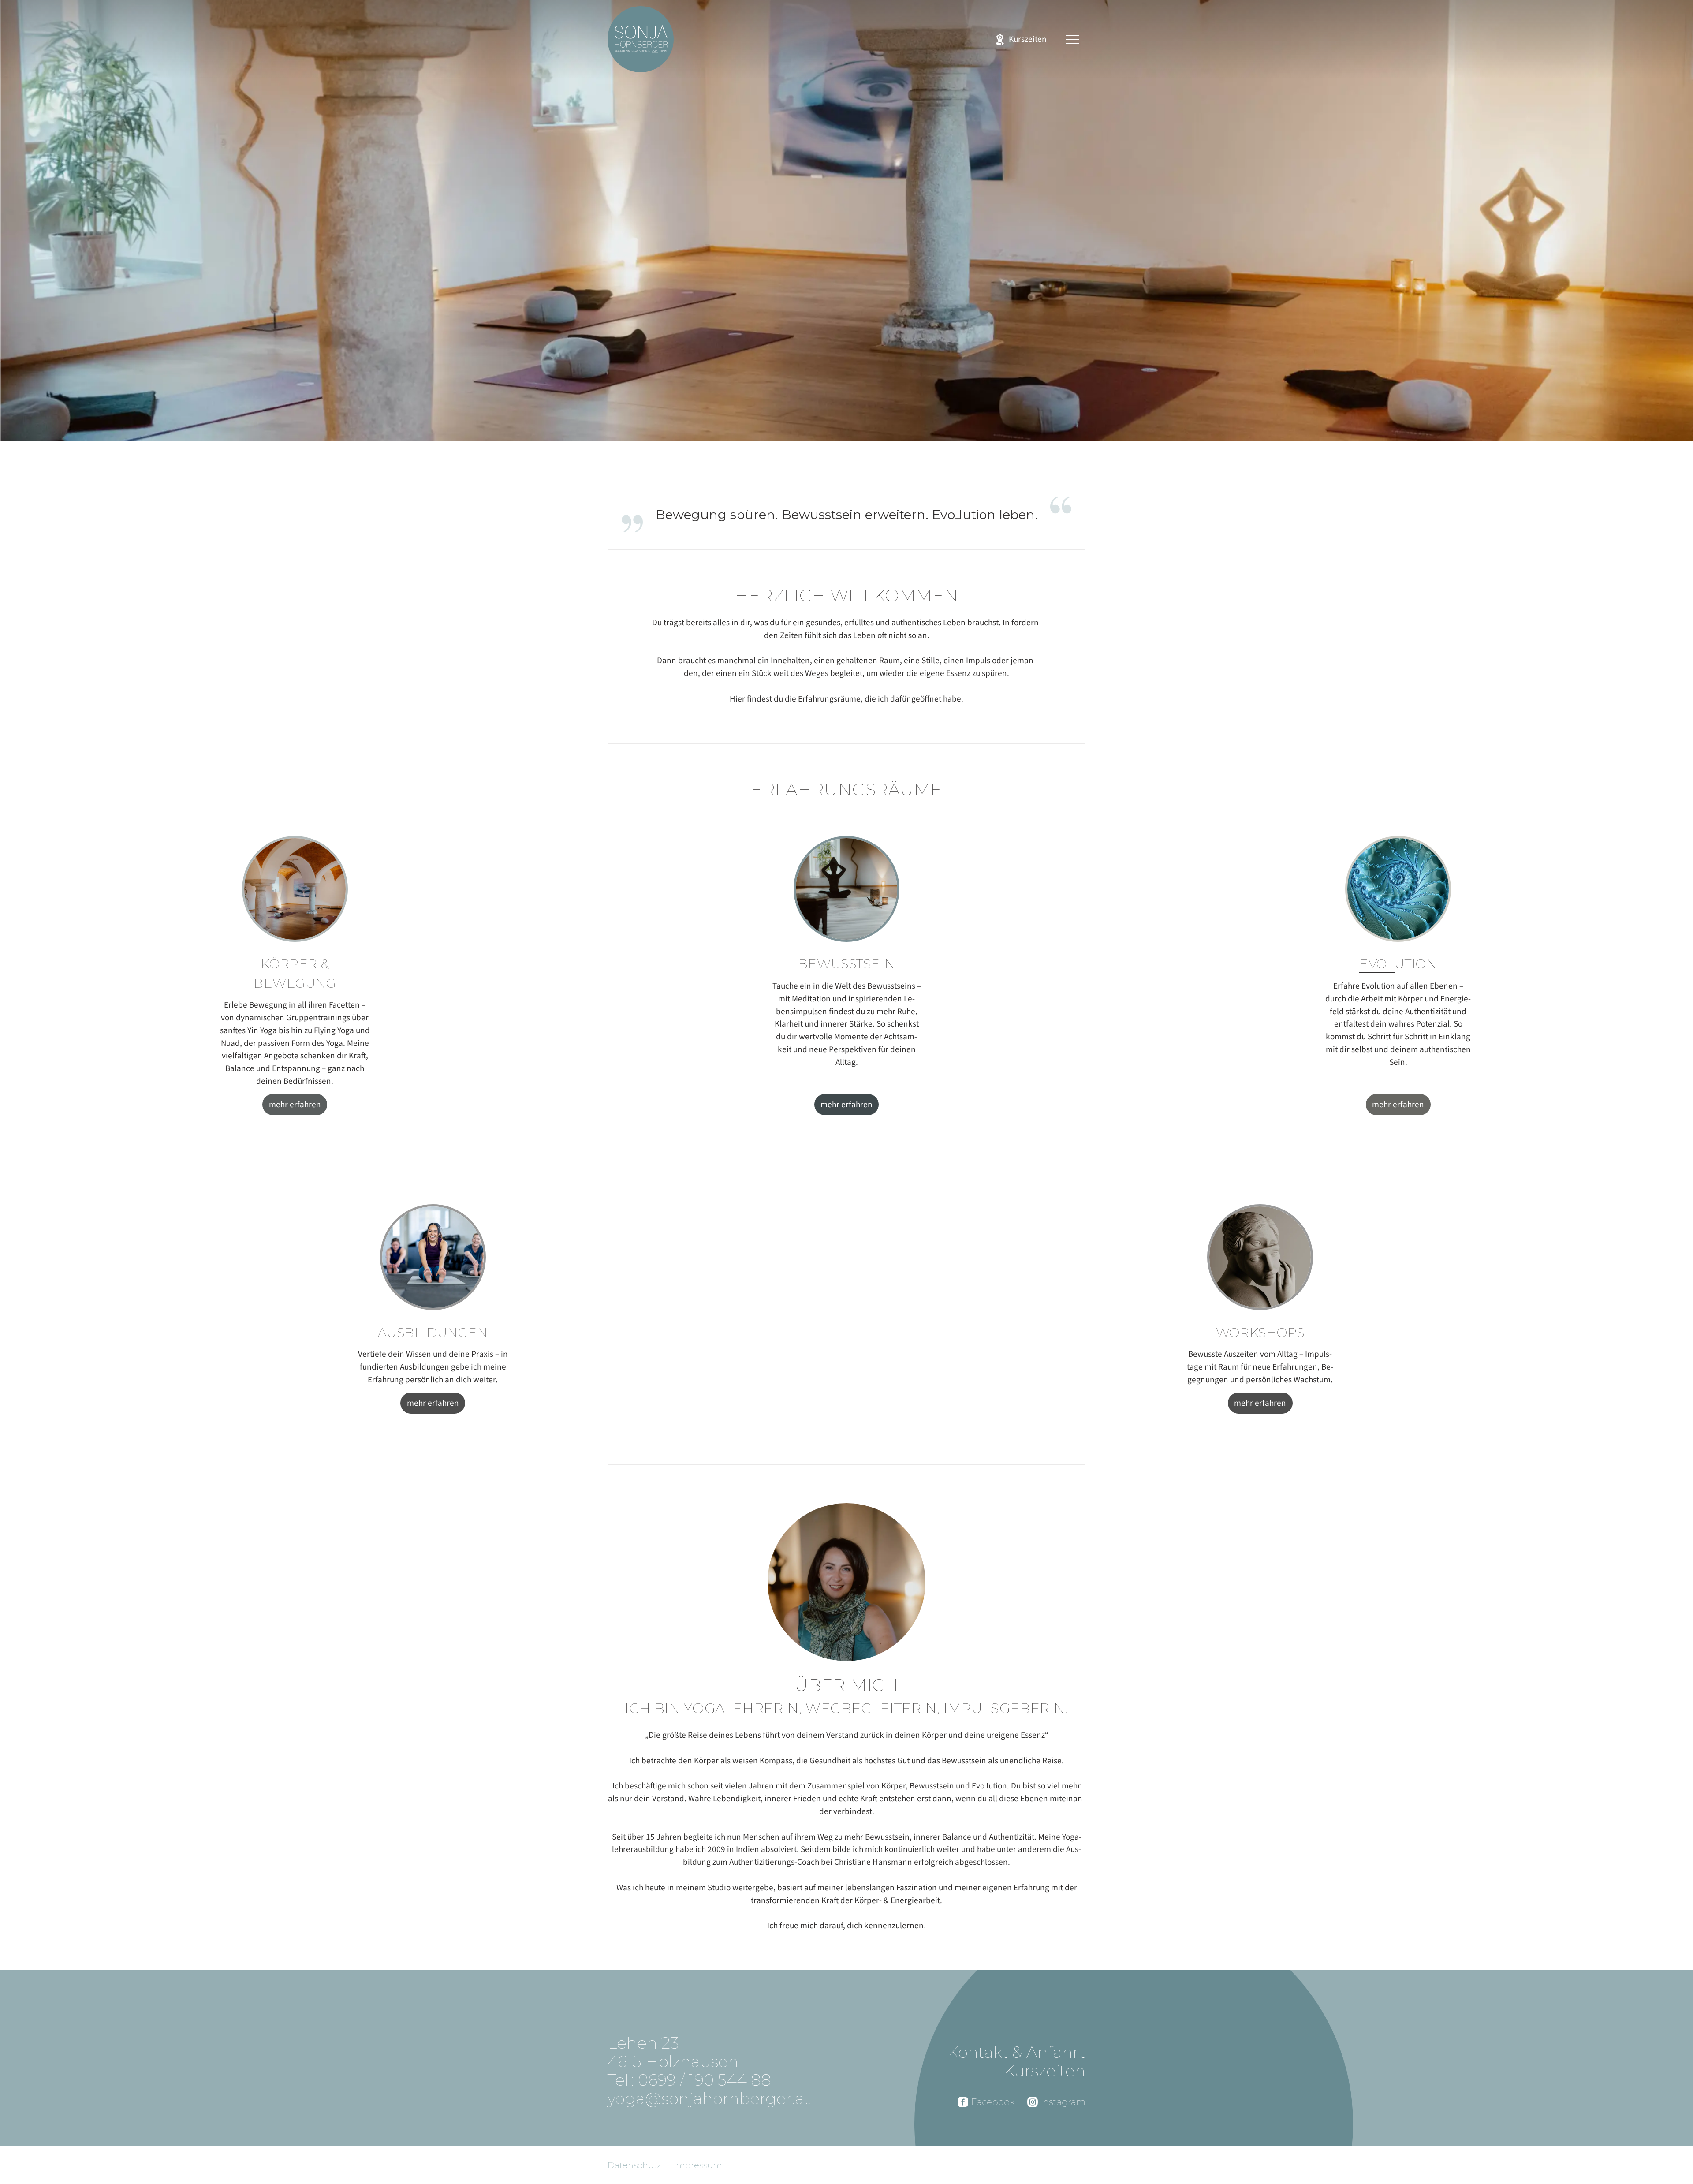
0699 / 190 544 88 (705, 2080)
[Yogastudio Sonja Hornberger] (641, 39)
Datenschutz (634, 2165)
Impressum (698, 2165)
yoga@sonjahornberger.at (709, 2098)
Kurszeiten (1044, 2071)
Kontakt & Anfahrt (1016, 2052)
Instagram (1063, 2102)
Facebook (993, 2102)
